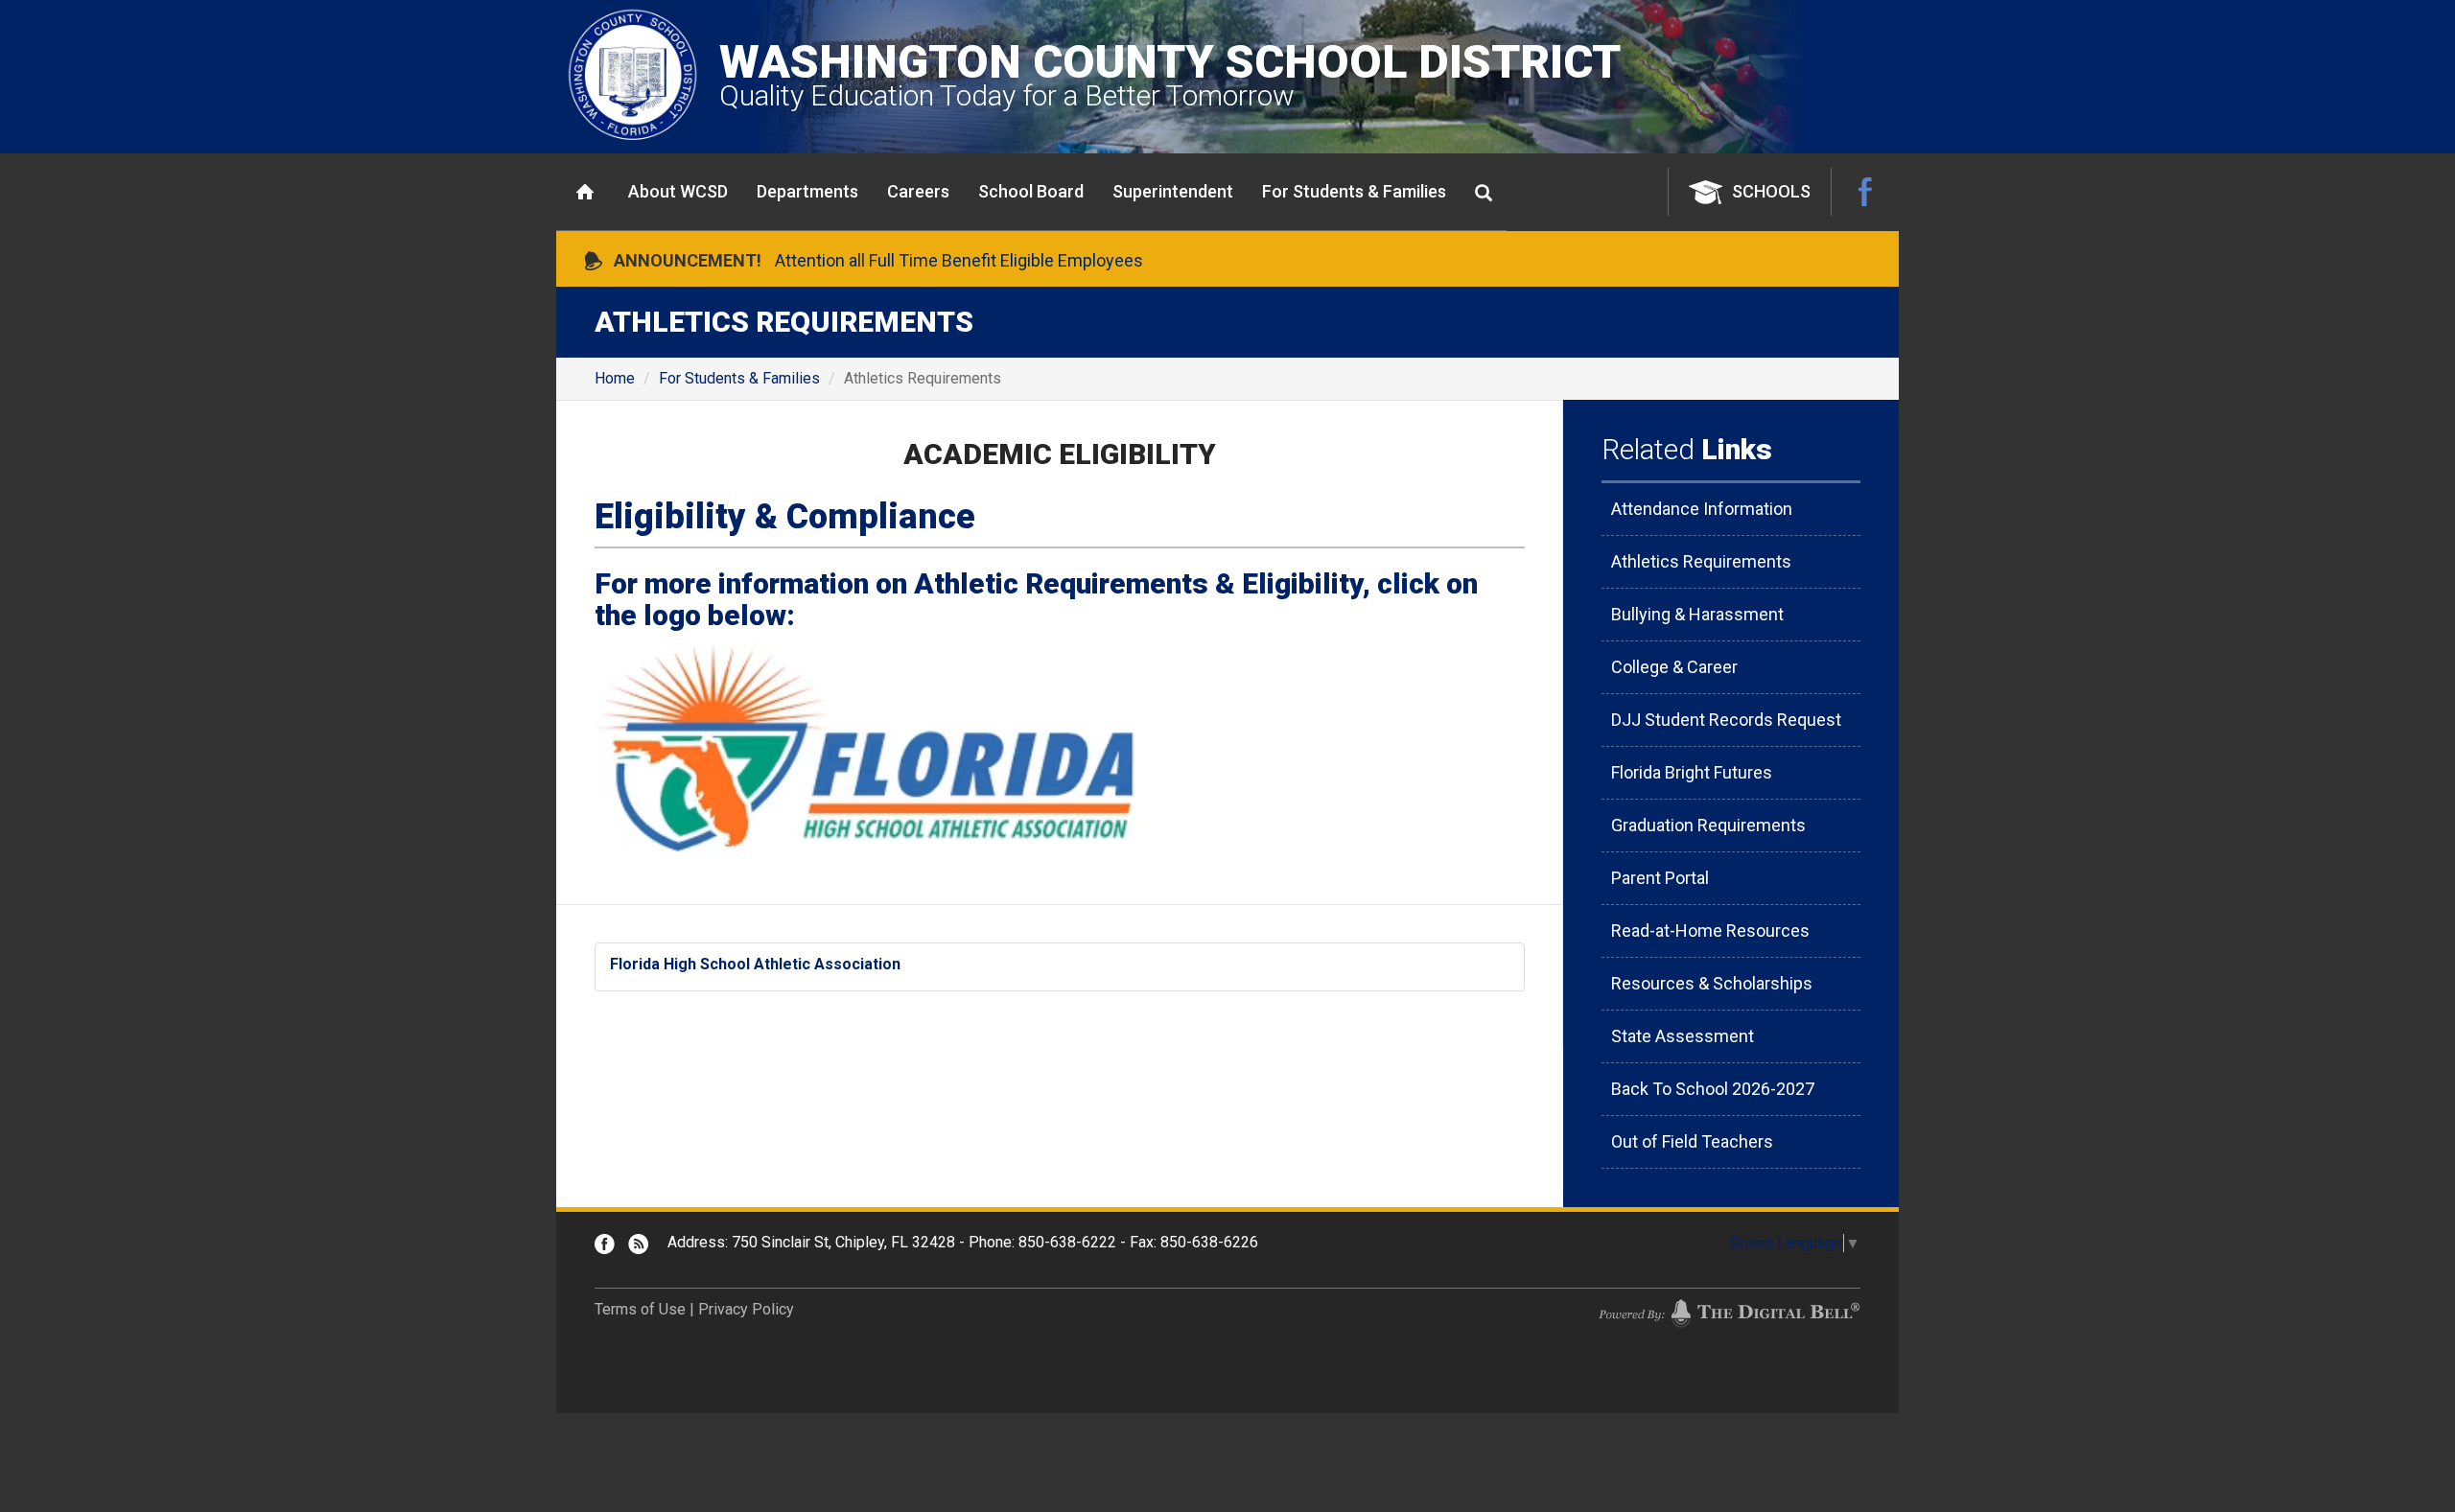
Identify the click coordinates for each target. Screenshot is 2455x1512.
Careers (918, 191)
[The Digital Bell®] (1729, 1313)
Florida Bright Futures (1692, 772)
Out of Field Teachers (1692, 1141)
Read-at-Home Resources (1710, 930)
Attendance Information (1702, 509)
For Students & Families (1354, 191)
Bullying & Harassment (1697, 614)
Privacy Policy (746, 1309)
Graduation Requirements (1708, 825)
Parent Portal (1660, 878)
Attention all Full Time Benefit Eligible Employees (959, 260)
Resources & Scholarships (1712, 983)
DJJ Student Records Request (1726, 720)
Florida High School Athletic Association (755, 964)
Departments (807, 191)
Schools (1771, 191)
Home (585, 192)
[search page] (1484, 193)
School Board (1031, 191)
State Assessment (1683, 1036)
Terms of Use (640, 1309)
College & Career (1674, 667)
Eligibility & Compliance (785, 517)
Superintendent (1173, 191)
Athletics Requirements (1701, 561)
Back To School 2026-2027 (1713, 1089)
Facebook (1865, 192)
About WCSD (678, 191)
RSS (638, 1244)
